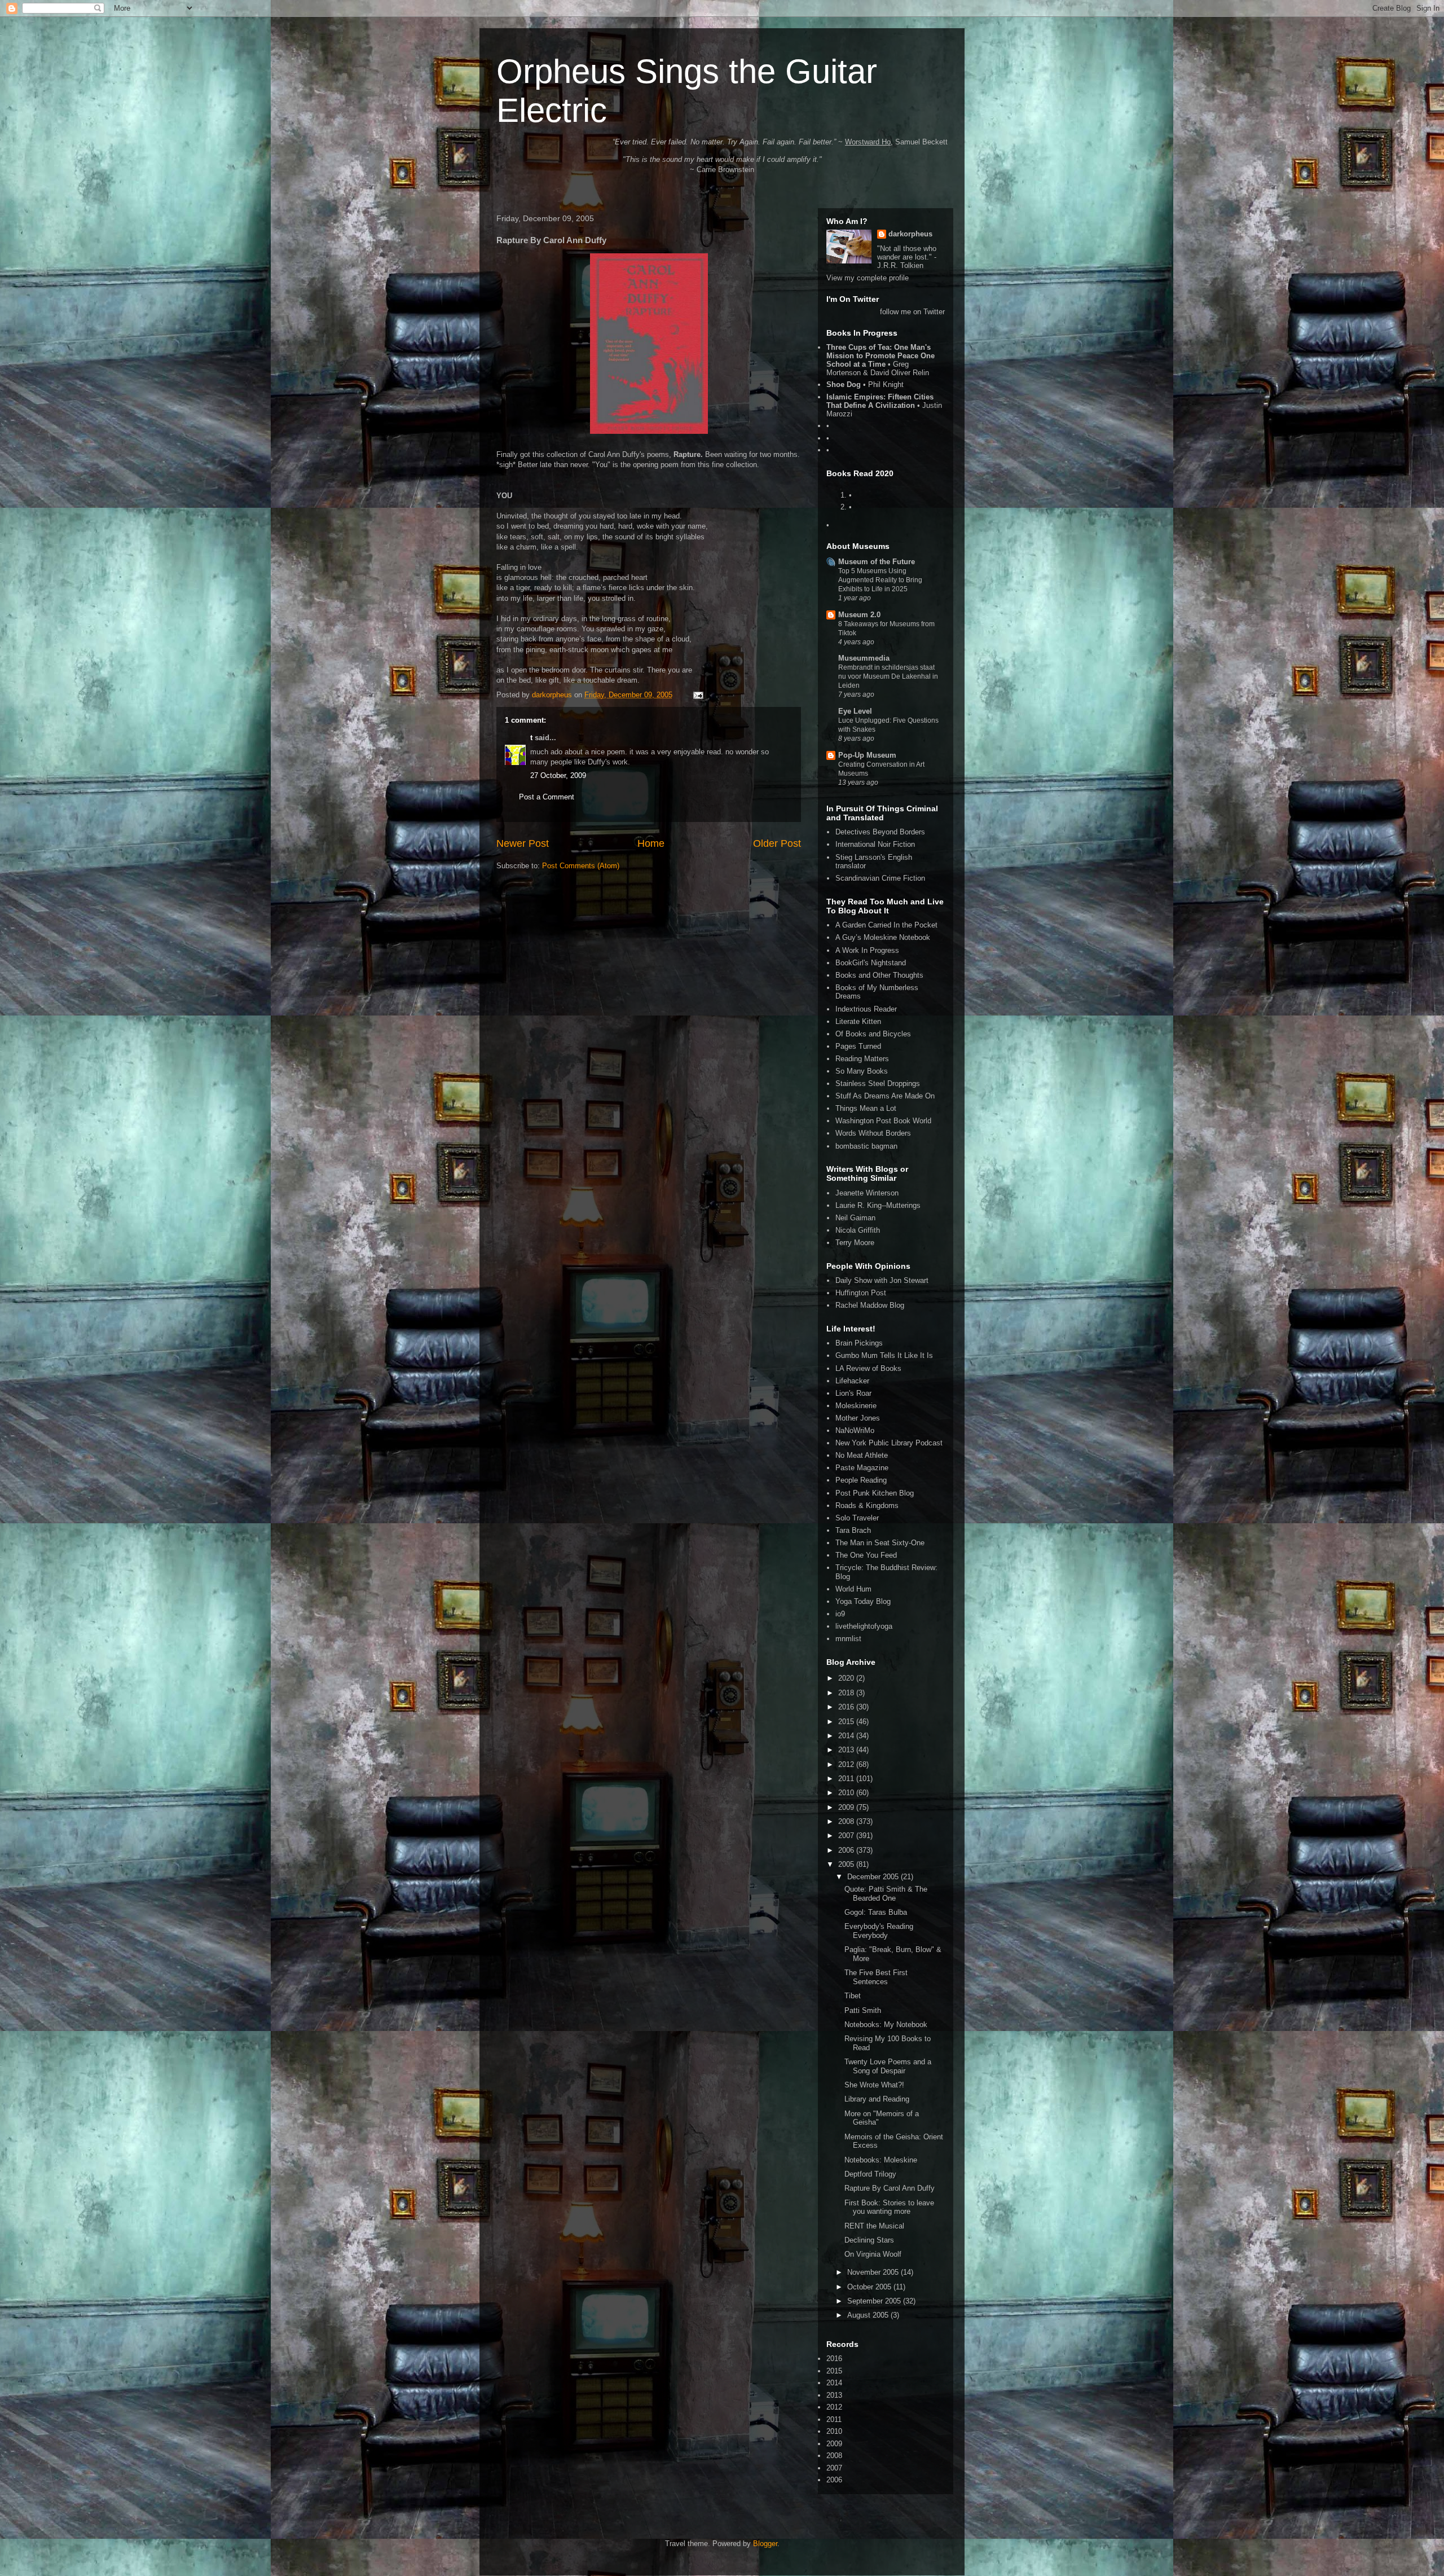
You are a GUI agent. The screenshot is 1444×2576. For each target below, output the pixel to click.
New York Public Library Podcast (889, 1443)
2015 (847, 1722)
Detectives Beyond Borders (880, 832)
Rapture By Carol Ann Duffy (890, 2188)
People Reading (861, 1480)
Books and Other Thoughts (879, 975)
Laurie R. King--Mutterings (878, 1205)
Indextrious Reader (866, 1009)
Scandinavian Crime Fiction (880, 878)
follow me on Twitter (912, 312)
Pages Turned (858, 1046)
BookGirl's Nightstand (871, 963)
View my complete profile (868, 278)
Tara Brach (853, 1530)
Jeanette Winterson (867, 1193)
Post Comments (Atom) (581, 866)
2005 (847, 1864)
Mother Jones (858, 1418)
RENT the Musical (874, 2226)
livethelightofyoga (864, 1626)
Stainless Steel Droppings (878, 1083)
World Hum (853, 1589)
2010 (847, 1793)
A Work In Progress (867, 950)
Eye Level (855, 711)
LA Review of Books (868, 1368)
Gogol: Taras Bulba (876, 1912)
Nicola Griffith (858, 1230)
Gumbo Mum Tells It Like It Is (884, 1355)
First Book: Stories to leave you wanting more (889, 2207)
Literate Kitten (858, 1021)
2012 (847, 1764)
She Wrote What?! (874, 2085)
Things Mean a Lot (866, 1108)
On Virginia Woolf (873, 2254)
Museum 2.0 (859, 615)
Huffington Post (861, 1293)
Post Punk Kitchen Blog (875, 1493)
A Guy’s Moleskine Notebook (883, 937)
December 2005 (874, 1877)
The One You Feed (866, 1555)
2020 (847, 1678)
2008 (847, 1821)
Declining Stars (869, 2240)
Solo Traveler (857, 1518)
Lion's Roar (853, 1393)
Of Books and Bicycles (873, 1034)
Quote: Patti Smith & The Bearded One (886, 1894)
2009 (847, 1807)
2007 (847, 1836)
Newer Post (523, 843)
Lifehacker (852, 1381)
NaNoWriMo (855, 1430)
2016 (847, 1707)
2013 (847, 1750)
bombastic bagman (866, 1146)
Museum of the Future (877, 562)
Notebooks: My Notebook (886, 2025)
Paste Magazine (862, 1468)
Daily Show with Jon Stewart (882, 1280)
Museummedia (864, 658)
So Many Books (862, 1071)
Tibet (853, 1996)
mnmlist (848, 1639)
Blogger (765, 2544)
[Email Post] (697, 695)
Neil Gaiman (855, 1218)
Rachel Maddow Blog (870, 1305)
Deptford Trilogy (870, 2174)
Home (651, 843)
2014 (847, 1736)
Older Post (777, 843)
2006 (847, 1850)
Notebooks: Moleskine (881, 2160)
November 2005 (874, 2272)
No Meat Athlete (862, 1455)
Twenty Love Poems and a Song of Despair (888, 2066)
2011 (847, 1779)
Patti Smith (863, 2010)
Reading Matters (862, 1059)
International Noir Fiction (875, 844)
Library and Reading (877, 2099)
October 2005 (870, 2287)
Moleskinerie (856, 1406)
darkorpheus (910, 234)
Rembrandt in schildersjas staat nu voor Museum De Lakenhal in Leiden (888, 676)
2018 (847, 1693)
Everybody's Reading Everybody (879, 1931)
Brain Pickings (859, 1343)
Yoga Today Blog (863, 1601)
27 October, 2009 (558, 775)
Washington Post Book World (883, 1121)
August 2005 (869, 2315)
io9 (840, 1614)
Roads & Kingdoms (867, 1505)
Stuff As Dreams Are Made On (885, 1096)
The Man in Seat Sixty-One (880, 1543)
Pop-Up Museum (867, 755)
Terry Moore (855, 1243)
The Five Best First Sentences (876, 1977)
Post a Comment (547, 797)
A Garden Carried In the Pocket (886, 925)
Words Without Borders (873, 1133)
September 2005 (875, 2301)
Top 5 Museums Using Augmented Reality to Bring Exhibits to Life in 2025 (880, 580)
